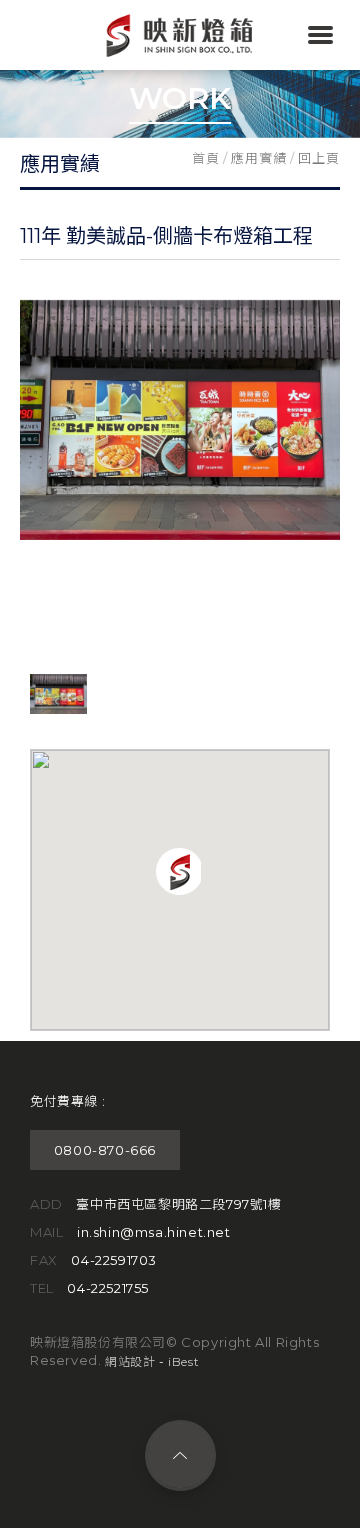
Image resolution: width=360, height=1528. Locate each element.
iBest (183, 1361)
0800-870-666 (105, 1150)
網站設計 (130, 1361)
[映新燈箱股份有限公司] (180, 54)
